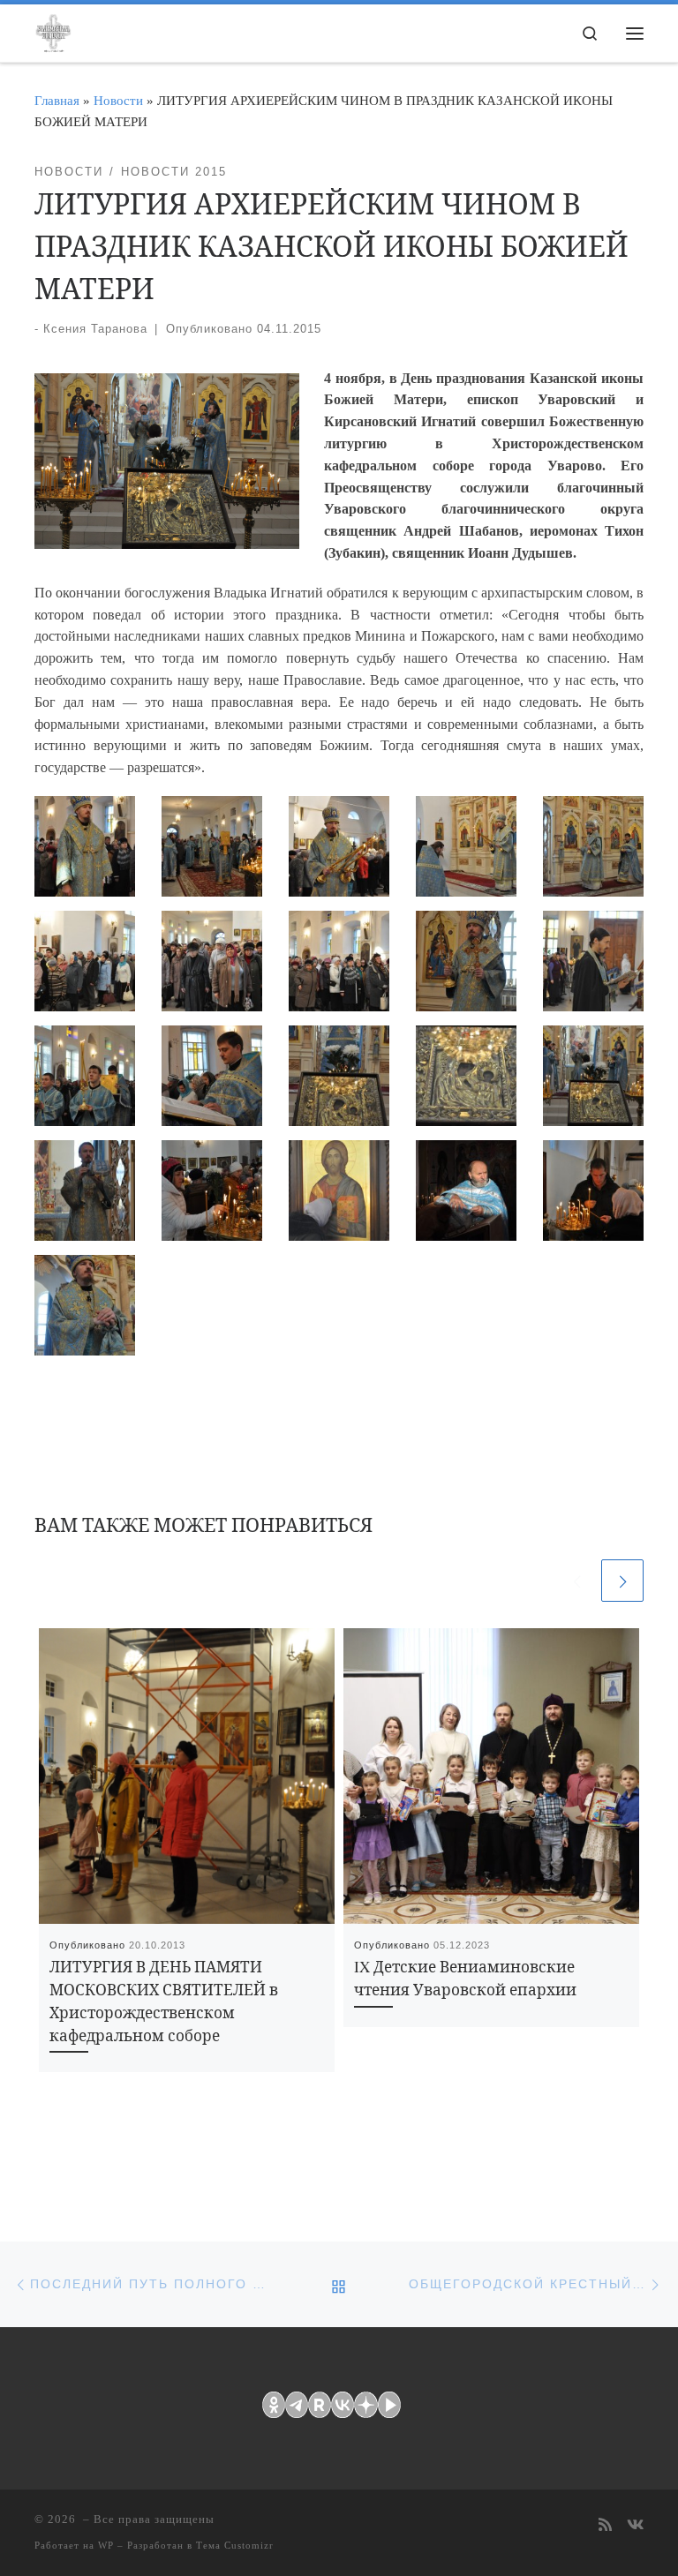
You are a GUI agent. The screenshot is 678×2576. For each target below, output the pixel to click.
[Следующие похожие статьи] (622, 1581)
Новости (118, 100)
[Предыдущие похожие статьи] (576, 1581)
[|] (53, 30)
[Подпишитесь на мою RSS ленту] (605, 2526)
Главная (57, 100)
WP (106, 2545)
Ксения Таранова (95, 329)
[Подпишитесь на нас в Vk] (635, 2526)
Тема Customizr (235, 2545)
